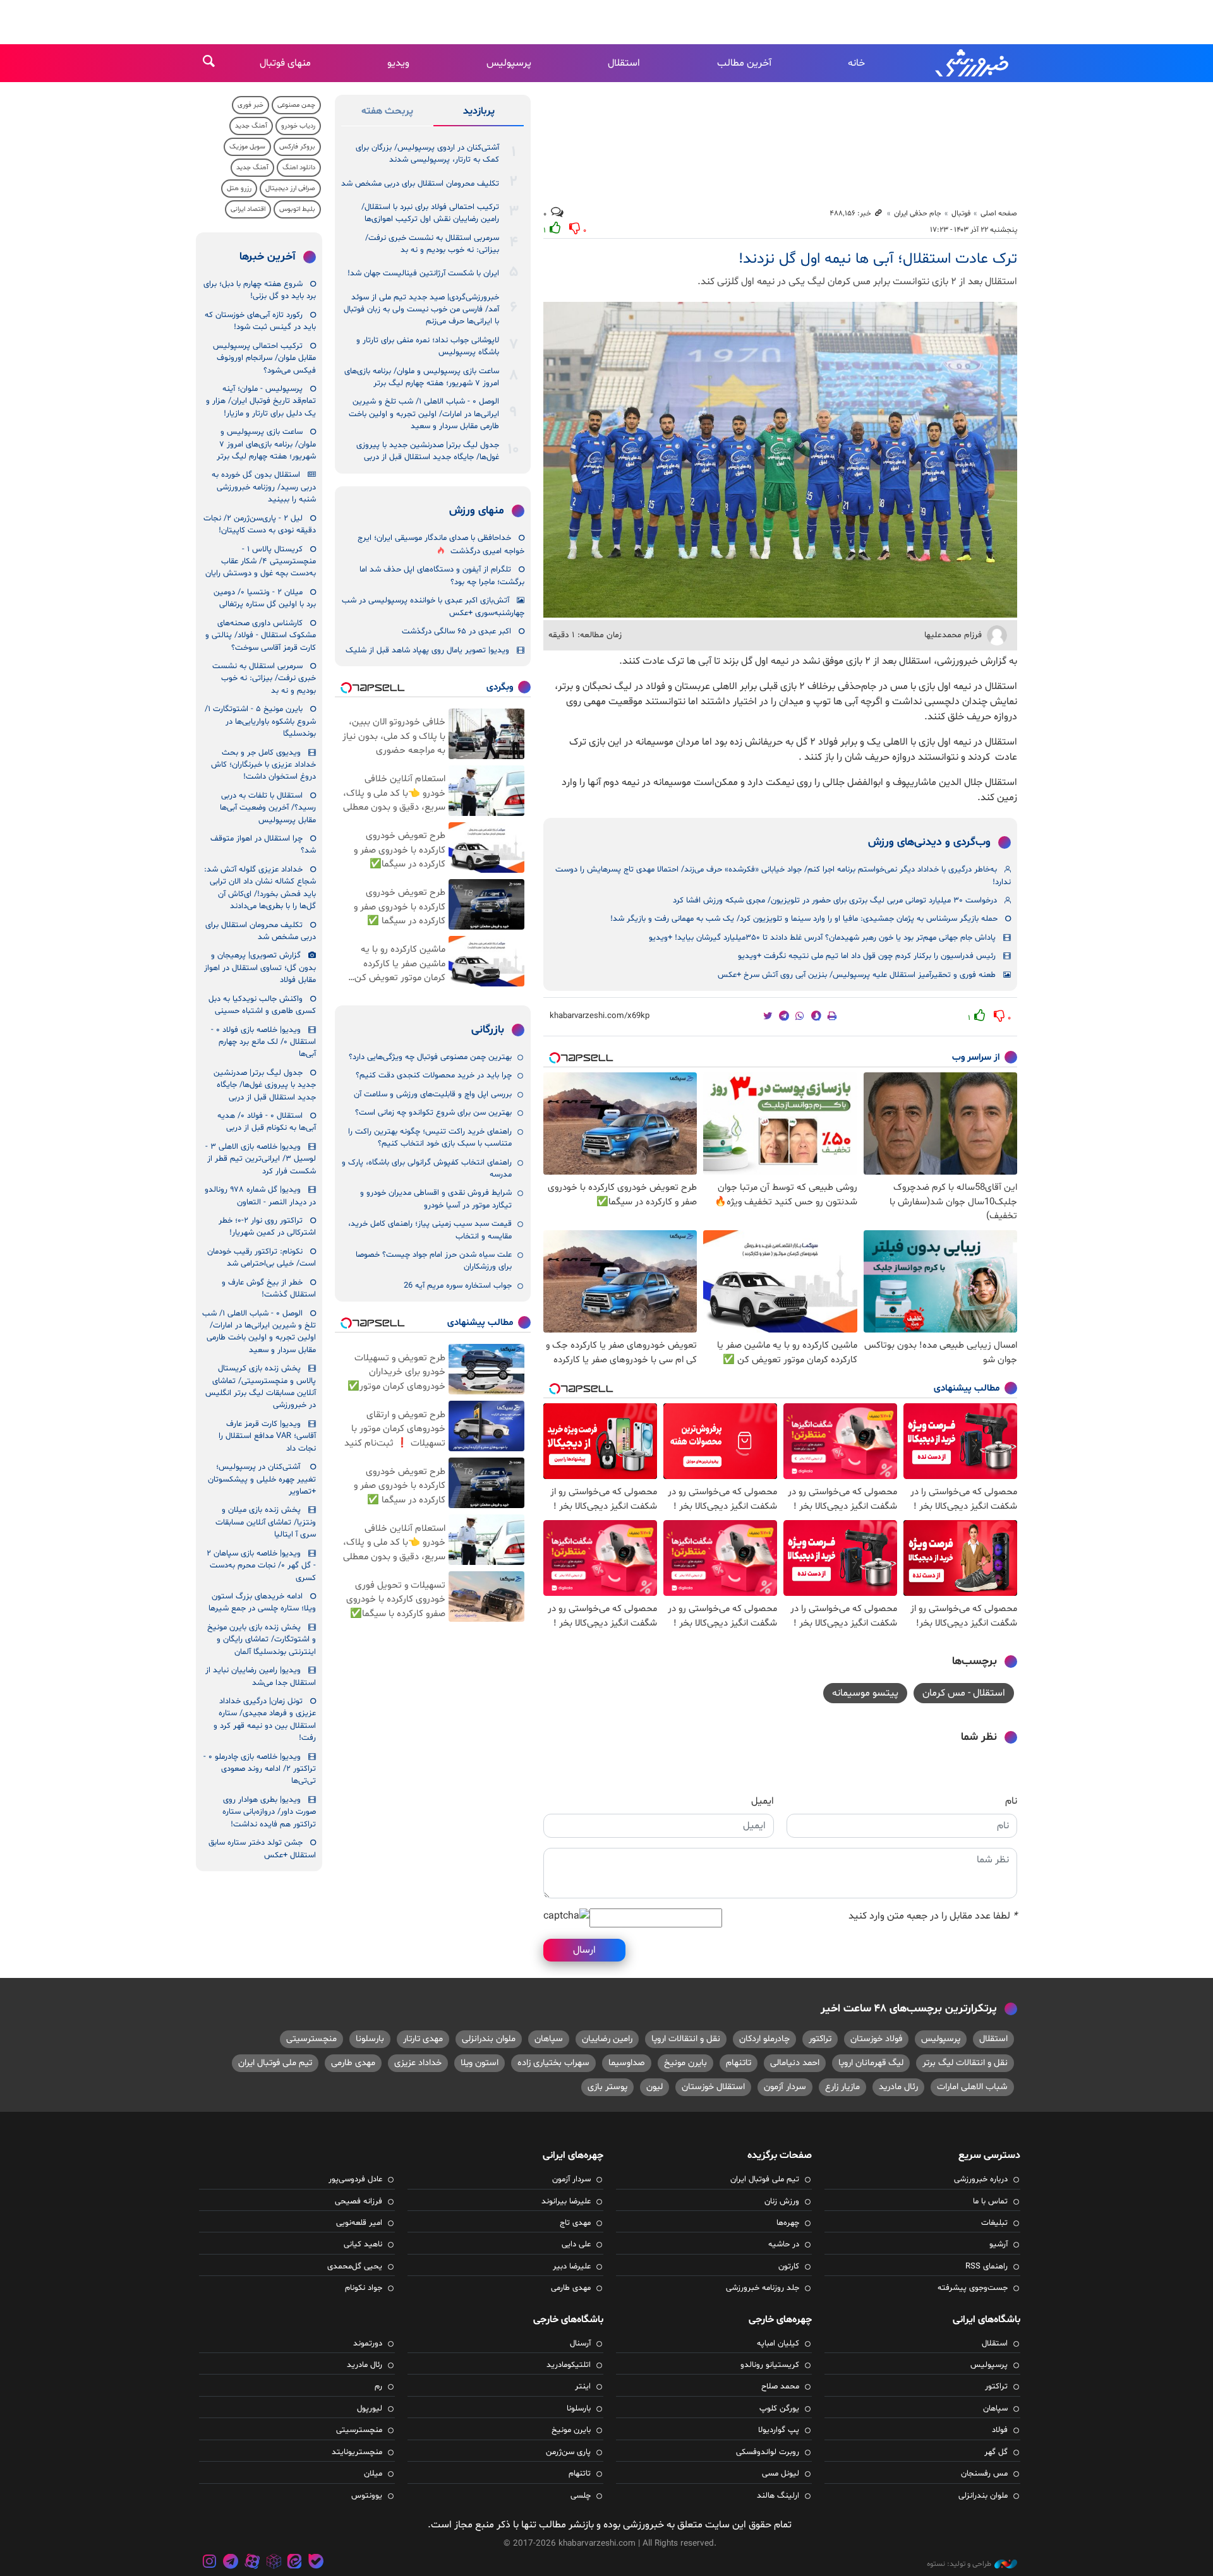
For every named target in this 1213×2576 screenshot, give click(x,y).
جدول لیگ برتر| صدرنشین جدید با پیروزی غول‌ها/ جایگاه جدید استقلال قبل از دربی (428, 451)
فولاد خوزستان (876, 2039)
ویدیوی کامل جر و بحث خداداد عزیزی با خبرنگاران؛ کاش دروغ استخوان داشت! (263, 765)
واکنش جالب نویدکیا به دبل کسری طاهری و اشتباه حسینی (262, 1005)
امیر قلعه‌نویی (359, 2223)
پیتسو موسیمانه (865, 1693)
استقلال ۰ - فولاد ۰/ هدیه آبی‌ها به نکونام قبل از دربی (267, 1122)
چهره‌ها (788, 2223)
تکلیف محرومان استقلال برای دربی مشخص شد (420, 184)
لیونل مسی (781, 2474)
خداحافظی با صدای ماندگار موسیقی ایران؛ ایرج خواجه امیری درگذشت (441, 545)
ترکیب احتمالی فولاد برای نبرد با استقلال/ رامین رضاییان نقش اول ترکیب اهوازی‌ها (430, 213)
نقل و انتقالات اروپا (686, 2039)
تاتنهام (739, 2063)
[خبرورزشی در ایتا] (294, 2563)
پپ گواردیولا (779, 2430)
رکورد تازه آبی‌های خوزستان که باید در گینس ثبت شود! (260, 321)
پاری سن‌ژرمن (568, 2452)
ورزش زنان (782, 2202)
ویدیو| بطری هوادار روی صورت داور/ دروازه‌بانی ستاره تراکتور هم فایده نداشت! (269, 1812)
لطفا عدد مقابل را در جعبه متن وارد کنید (933, 1916)
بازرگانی (488, 1030)
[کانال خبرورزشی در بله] (316, 2563)
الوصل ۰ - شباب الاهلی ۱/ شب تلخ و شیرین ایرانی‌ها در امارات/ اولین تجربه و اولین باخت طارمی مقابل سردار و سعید (424, 414)
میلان (373, 2474)
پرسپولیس (509, 63)
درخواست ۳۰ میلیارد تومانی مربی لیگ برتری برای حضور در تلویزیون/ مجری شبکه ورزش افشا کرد (835, 901)
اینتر (583, 2387)
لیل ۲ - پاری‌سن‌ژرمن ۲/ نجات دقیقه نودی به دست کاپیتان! (260, 524)
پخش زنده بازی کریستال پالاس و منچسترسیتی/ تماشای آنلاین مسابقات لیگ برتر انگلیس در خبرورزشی (261, 1387)
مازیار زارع (842, 2087)
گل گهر (996, 2452)
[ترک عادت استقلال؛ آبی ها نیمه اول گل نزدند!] (780, 460)
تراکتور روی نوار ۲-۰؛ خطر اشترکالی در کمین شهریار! (267, 1227)
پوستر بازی (607, 2087)
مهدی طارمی (353, 2063)
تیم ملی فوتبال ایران (275, 2063)
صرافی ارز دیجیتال (290, 189)
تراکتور (820, 2039)
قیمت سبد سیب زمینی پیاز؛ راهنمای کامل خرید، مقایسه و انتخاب (430, 1230)
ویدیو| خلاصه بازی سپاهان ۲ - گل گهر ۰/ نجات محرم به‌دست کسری (261, 1566)
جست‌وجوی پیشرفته (973, 2288)
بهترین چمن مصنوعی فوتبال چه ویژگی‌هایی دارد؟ (430, 1057)
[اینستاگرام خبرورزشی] (210, 2563)
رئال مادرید (898, 2087)
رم (378, 2387)
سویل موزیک (247, 147)
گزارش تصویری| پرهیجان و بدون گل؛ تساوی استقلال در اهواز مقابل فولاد (260, 968)
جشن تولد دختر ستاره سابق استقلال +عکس (262, 1849)
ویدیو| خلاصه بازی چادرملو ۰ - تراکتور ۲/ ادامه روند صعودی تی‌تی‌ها (260, 1769)
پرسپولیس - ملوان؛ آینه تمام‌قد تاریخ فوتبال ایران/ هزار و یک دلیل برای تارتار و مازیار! (261, 401)
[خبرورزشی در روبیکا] (274, 2563)
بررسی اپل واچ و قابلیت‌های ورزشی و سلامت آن (433, 1094)
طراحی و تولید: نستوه (959, 2564)
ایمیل (763, 1801)
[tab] (479, 114)
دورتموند (368, 2344)
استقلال (624, 63)
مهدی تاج (575, 2223)
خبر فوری (250, 105)
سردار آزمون (785, 2087)
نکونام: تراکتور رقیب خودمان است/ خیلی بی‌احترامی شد (262, 1258)
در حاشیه (784, 2244)
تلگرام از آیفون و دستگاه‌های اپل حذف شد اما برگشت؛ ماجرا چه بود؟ (442, 576)
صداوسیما (627, 2063)
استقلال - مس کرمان (964, 1693)
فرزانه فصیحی (359, 2202)
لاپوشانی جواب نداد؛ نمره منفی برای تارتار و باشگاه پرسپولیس (428, 346)
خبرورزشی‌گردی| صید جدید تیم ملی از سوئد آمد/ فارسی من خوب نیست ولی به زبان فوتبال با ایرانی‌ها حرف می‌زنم (421, 310)
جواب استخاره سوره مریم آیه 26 (458, 1286)
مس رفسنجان (984, 2474)
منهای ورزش (477, 511)
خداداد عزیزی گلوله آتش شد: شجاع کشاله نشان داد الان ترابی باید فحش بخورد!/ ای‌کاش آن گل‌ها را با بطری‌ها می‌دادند (260, 888)
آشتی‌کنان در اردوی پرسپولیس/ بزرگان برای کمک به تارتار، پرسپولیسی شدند (427, 154)
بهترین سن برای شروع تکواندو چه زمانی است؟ (433, 1113)
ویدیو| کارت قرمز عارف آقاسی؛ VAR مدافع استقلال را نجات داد (267, 1436)
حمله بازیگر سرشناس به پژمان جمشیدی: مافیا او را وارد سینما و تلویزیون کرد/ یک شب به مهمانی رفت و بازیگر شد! (804, 919)
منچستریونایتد (357, 2452)
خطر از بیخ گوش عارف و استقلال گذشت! (269, 1289)
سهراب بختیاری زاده (553, 2063)
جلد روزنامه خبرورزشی (763, 2288)
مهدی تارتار (423, 2039)
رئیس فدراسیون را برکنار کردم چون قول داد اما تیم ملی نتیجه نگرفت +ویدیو (867, 956)
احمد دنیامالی (795, 2063)
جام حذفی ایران (918, 213)
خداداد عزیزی (418, 2063)
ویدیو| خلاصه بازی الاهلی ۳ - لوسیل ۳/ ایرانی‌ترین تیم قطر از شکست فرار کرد (261, 1159)
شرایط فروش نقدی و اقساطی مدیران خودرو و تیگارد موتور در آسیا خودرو (436, 1199)
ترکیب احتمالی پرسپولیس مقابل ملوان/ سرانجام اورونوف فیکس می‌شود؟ (264, 358)
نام (1011, 1801)
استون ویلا (480, 2063)
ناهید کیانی (363, 2244)
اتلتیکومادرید (569, 2365)
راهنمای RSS (987, 2267)
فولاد (1000, 2430)
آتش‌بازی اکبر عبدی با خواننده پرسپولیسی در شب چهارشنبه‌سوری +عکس (433, 607)
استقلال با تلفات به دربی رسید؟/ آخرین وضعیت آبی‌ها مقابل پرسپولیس (268, 808)
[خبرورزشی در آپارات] (252, 2563)
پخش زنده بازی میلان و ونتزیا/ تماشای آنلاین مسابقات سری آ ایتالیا (266, 1522)
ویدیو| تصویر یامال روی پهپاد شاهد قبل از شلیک (427, 650)
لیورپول (370, 2409)
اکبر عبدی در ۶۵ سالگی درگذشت (456, 632)
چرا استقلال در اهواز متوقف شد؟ (263, 845)
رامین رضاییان (607, 2039)
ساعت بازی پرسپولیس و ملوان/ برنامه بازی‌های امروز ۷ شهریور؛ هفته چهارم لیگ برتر (422, 377)
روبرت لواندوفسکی (768, 2452)
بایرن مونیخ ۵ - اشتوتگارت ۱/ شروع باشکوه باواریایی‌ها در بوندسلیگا (260, 722)
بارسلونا (370, 2039)
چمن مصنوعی (296, 105)
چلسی (581, 2496)
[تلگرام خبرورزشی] (231, 2563)
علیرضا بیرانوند (566, 2202)
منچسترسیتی (311, 2039)
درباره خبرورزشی (981, 2179)
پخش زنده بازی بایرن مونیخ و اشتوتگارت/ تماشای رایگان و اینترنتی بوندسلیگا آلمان (262, 1640)
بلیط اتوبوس (297, 209)
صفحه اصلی (999, 213)
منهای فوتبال (285, 63)
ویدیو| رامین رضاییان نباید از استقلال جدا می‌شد (261, 1676)
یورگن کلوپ (779, 2409)
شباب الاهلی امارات (972, 2087)
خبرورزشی (973, 63)
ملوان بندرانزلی (489, 2039)
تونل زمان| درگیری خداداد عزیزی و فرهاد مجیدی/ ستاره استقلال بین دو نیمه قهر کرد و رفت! (265, 1720)
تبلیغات (994, 2223)
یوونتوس (367, 2496)
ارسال (584, 1950)
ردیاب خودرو (298, 126)
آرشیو (999, 2244)
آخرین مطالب (744, 63)
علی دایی (576, 2244)
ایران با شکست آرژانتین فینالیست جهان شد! (423, 273)
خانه (856, 63)
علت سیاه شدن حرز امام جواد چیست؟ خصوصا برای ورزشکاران (434, 1261)
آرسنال (580, 2344)
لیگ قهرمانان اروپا (871, 2063)
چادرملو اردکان (764, 2039)
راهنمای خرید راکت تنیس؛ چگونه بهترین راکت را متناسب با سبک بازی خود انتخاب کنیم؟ (430, 1138)
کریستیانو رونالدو (770, 2365)
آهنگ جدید (251, 126)
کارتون (789, 2267)
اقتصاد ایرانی (248, 209)
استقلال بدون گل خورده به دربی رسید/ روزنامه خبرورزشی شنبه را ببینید (264, 487)
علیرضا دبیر (572, 2267)
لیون (655, 2087)
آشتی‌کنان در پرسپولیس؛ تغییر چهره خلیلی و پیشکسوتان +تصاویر (262, 1479)
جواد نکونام (364, 2288)
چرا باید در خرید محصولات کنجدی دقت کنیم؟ (434, 1075)
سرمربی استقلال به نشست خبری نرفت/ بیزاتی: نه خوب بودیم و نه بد (432, 244)
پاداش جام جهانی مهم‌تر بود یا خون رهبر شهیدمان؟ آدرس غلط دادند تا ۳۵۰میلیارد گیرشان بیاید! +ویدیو (822, 938)
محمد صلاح (780, 2387)
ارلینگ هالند (778, 2496)
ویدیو (398, 63)
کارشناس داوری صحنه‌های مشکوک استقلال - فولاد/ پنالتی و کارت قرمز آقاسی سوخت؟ (261, 636)
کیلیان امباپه (778, 2344)
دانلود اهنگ (299, 168)
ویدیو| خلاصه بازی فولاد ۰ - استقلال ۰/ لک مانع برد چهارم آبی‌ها (263, 1042)
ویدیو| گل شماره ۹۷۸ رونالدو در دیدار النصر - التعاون (260, 1196)
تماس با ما (990, 2202)
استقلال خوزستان (713, 2087)
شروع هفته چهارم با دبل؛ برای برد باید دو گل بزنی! (260, 290)
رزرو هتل (239, 189)
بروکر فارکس (297, 147)
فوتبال (961, 213)
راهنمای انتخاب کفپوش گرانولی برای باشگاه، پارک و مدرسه (427, 1169)
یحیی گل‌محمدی (355, 2267)
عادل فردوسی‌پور (355, 2179)
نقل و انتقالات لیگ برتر (965, 2063)
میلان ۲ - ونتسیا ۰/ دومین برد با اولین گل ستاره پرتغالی (265, 598)
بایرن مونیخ (685, 2063)
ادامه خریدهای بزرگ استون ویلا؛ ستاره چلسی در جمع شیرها (262, 1603)
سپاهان (549, 2039)
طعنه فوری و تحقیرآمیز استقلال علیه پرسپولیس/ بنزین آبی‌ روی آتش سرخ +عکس (857, 975)
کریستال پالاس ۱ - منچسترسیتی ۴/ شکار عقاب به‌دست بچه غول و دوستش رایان (261, 562)
